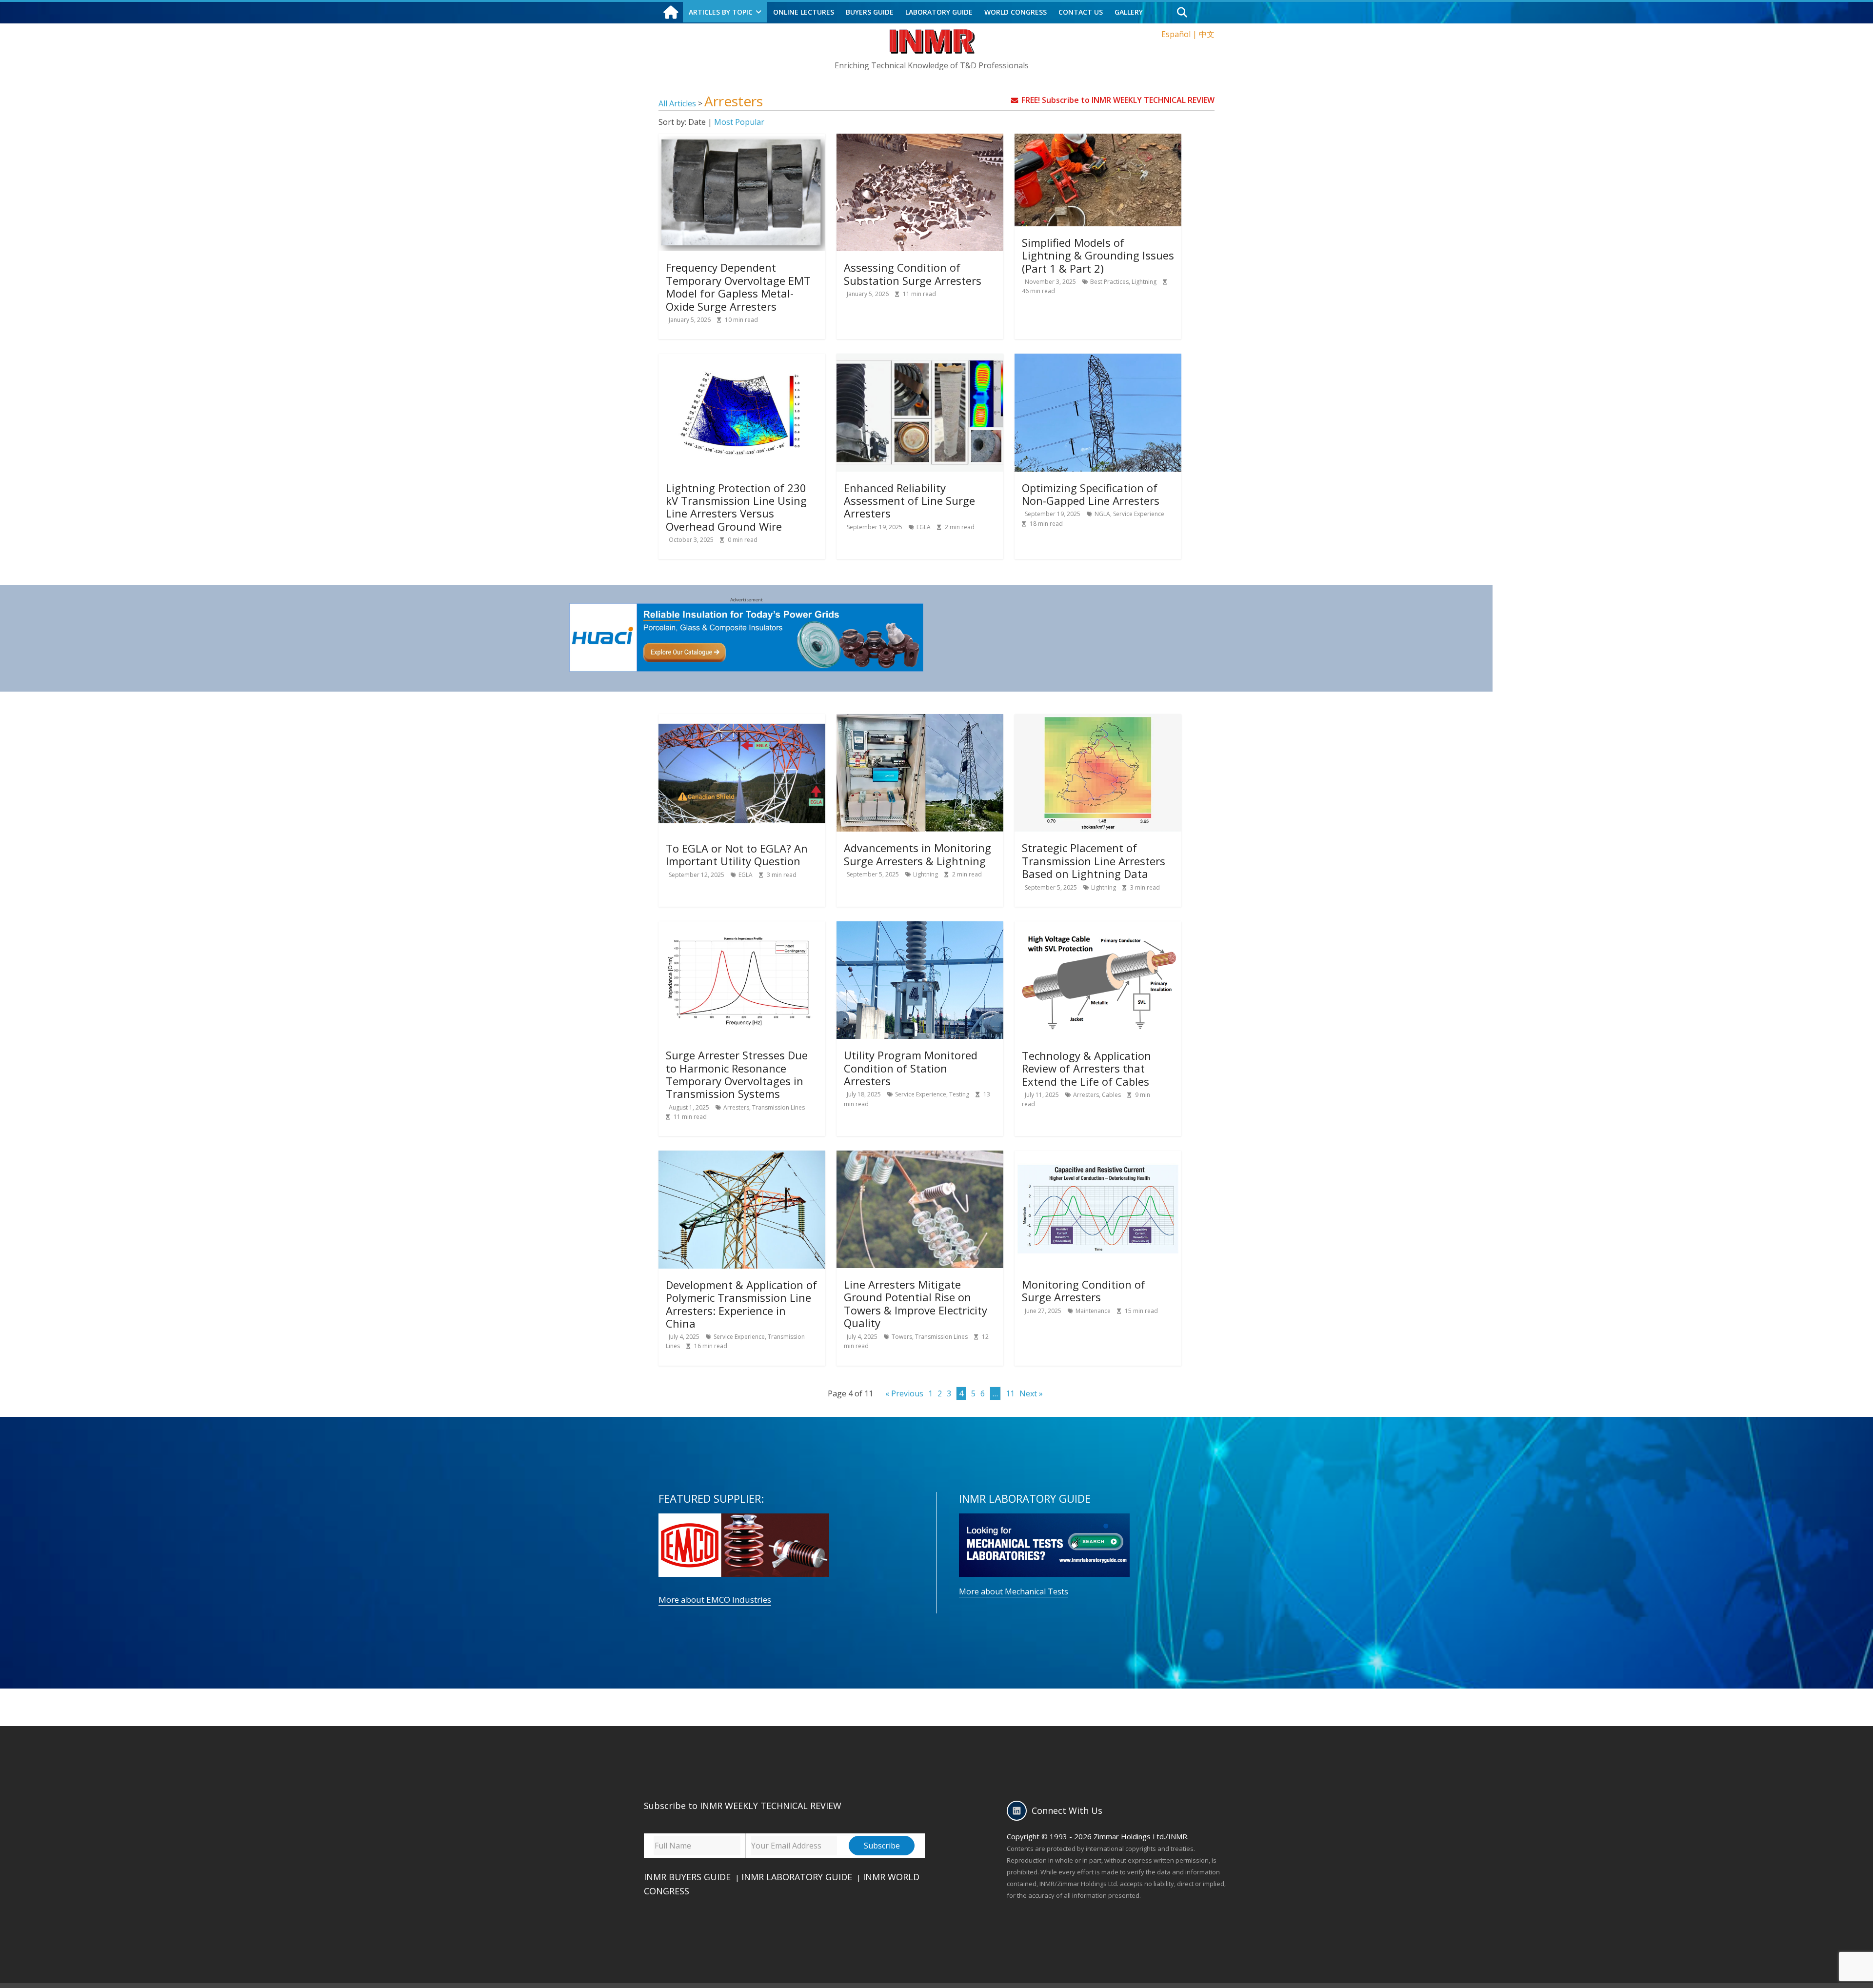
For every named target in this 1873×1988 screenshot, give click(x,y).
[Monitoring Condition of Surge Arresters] (1098, 1156)
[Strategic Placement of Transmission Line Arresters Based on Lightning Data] (1098, 720)
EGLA (924, 527)
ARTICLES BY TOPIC (721, 12)
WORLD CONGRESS (1016, 12)
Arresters (736, 1107)
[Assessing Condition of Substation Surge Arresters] (920, 139)
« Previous (904, 1393)
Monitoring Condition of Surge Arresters (1084, 1291)
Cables (1111, 1095)
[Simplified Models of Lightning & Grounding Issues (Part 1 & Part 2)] (1098, 139)
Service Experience (1139, 514)
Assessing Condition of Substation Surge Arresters (913, 274)
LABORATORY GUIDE (939, 12)
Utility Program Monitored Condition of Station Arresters (911, 1068)
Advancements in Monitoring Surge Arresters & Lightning (917, 854)
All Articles (678, 103)
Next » (1031, 1393)
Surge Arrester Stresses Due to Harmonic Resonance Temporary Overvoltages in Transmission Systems (737, 1074)
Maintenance (1093, 1311)
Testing (959, 1094)
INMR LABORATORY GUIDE (797, 1877)
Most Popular (739, 122)
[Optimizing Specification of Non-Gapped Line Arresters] (1098, 359)
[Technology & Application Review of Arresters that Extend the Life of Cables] (1098, 927)
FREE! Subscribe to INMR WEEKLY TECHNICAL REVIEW (1118, 100)
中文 (1207, 34)
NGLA (1102, 514)
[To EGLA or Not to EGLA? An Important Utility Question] (742, 720)
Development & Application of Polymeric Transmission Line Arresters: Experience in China (741, 1304)
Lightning (1144, 282)
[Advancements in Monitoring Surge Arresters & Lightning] (920, 720)
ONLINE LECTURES (804, 12)
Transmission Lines (778, 1107)
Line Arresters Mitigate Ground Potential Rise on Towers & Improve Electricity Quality (916, 1303)
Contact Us (1081, 12)
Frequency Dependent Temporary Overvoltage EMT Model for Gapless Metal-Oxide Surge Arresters (738, 287)
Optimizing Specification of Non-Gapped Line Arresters (1091, 494)
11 (1010, 1393)
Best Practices (1109, 282)
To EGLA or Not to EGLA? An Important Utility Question (737, 855)
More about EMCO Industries (715, 1600)
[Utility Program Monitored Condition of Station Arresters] (920, 927)
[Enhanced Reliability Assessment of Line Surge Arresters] (920, 359)
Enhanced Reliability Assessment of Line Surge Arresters (909, 501)
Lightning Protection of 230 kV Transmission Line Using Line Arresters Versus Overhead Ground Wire (736, 507)
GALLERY (1129, 12)
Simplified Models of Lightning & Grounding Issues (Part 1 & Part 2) (1098, 255)
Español (1176, 34)
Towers (902, 1337)
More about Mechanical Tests (1014, 1591)
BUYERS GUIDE (870, 12)
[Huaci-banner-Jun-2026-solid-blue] (747, 609)
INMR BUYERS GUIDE (687, 1877)
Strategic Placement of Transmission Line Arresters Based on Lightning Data (1094, 861)
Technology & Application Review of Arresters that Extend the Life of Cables (1086, 1068)
